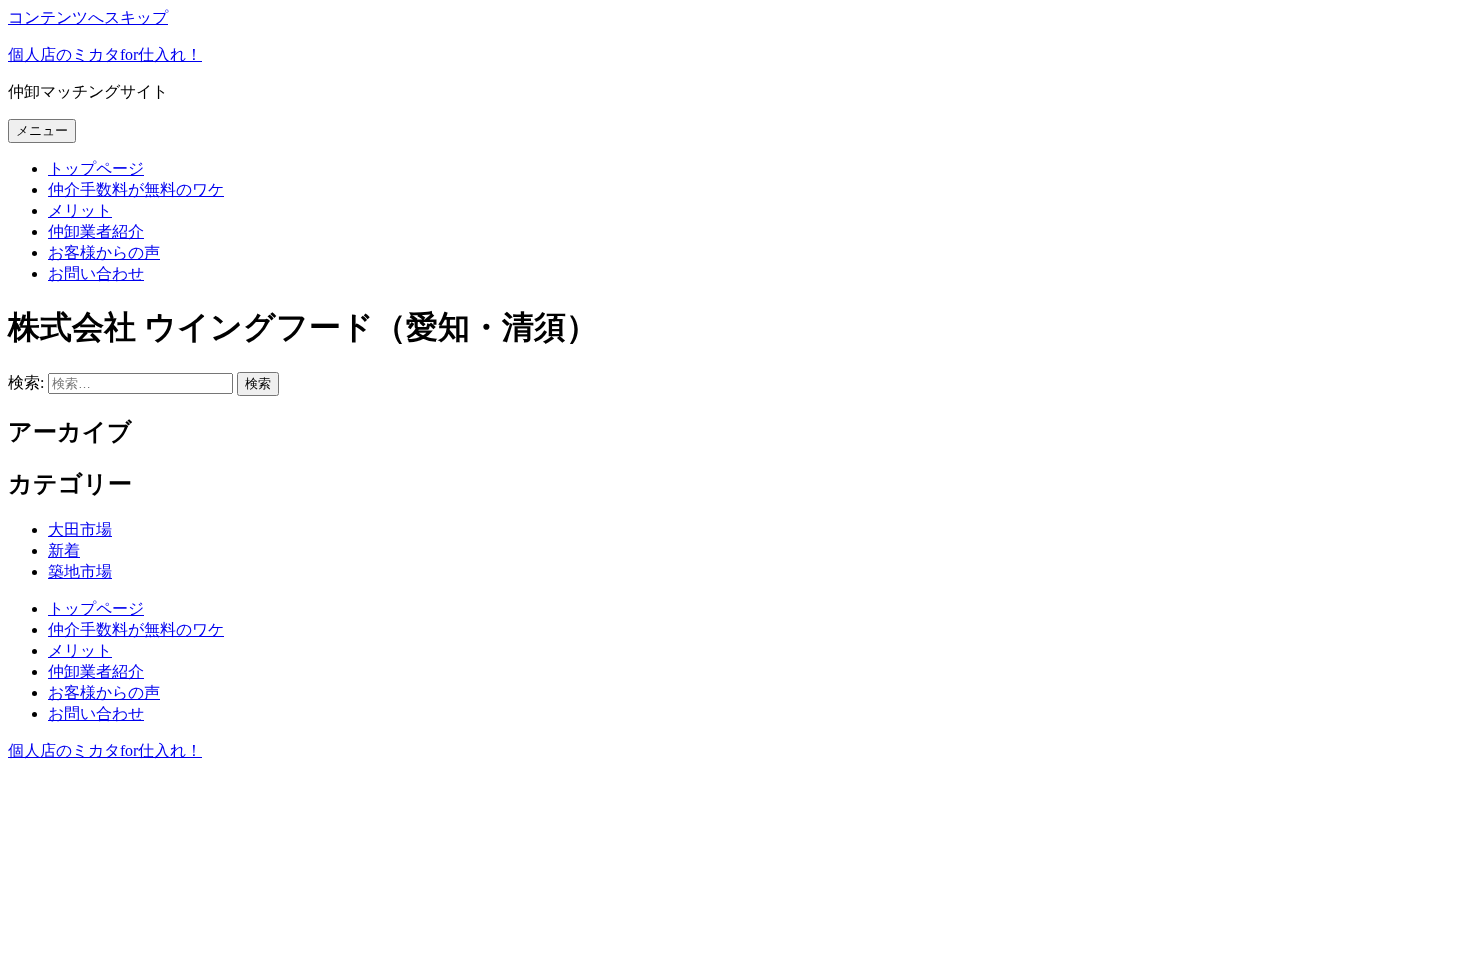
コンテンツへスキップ (88, 17)
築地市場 (80, 571)
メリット (80, 210)
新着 (64, 550)
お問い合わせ (96, 273)
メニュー (42, 130)
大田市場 (80, 529)
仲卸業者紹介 (96, 231)
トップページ (96, 168)
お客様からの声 (104, 252)
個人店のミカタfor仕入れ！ (105, 54)
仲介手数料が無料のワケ (136, 189)
